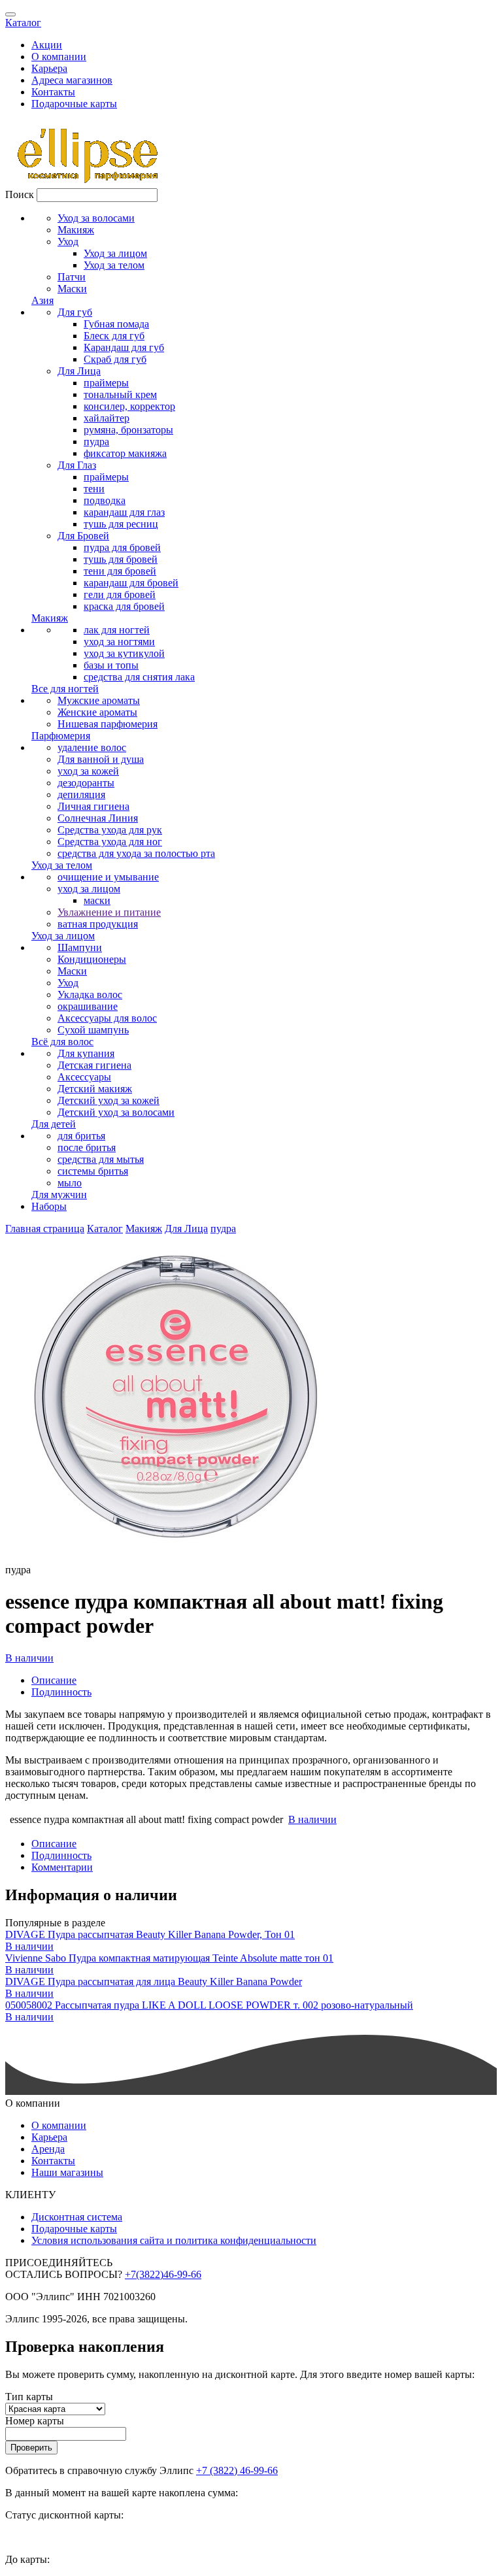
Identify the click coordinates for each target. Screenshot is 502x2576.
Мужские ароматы (99, 700)
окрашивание (88, 1006)
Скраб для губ (115, 359)
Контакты (53, 92)
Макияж (76, 230)
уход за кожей (88, 771)
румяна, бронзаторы (128, 430)
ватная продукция (98, 924)
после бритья (87, 1147)
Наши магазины (67, 2172)
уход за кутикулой (124, 653)
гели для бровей (120, 594)
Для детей (54, 1124)
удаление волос (92, 747)
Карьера (49, 68)
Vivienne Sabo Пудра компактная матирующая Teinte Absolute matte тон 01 (169, 1958)
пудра (96, 442)
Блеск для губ (114, 336)
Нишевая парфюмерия (108, 724)
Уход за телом (114, 265)
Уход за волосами (96, 218)
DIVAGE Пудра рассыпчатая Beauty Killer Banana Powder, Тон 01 (150, 1934)
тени (94, 489)
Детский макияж (95, 1089)
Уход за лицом (115, 253)
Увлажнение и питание (109, 912)
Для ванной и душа (101, 759)
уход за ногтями (119, 642)
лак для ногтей (117, 630)
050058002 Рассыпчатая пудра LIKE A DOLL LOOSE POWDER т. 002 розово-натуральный (209, 2005)
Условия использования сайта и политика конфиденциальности (174, 2240)
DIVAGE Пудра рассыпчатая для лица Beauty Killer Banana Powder (154, 1982)
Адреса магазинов (72, 80)
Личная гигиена (93, 806)
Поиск (20, 194)
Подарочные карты (74, 104)
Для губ (75, 312)
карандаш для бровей (131, 583)
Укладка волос (90, 995)
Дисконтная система (77, 2217)
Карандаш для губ (124, 347)
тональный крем (120, 394)
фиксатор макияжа (125, 453)
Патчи (72, 277)
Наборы (49, 1206)
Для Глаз (77, 465)
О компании (59, 57)
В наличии (29, 1658)
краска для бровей (124, 606)
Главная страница (45, 1229)
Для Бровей (83, 536)
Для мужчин (59, 1195)
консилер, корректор (129, 406)
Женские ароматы (97, 712)
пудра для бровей (122, 547)
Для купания (86, 1053)
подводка (105, 500)
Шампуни (80, 947)
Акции (47, 45)
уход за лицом (89, 889)
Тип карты (29, 2397)
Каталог (23, 23)
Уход (68, 242)
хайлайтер (107, 418)
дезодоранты (86, 783)
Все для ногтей (65, 689)
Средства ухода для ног (110, 842)
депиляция (81, 795)
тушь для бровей (121, 559)
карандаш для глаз (124, 512)
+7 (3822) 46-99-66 (237, 2470)
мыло (70, 1183)
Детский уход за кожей (109, 1100)
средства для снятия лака (139, 677)
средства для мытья (101, 1159)
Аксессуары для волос (107, 1018)
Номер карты (35, 2421)
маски (97, 900)
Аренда (48, 2149)
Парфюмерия (61, 736)
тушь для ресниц (121, 524)
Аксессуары (84, 1077)
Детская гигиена (94, 1065)
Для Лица (79, 371)
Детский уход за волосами (116, 1112)
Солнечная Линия (98, 818)
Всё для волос (62, 1042)
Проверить (31, 2448)
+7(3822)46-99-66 (163, 2274)
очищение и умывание (108, 877)
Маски (72, 289)
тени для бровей (120, 571)
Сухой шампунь (93, 1030)
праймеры (106, 383)
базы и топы (111, 665)
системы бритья (93, 1171)
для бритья (81, 1136)
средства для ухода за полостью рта (136, 853)
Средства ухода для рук (110, 830)
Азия (42, 300)
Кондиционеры (92, 959)
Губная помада (116, 324)
